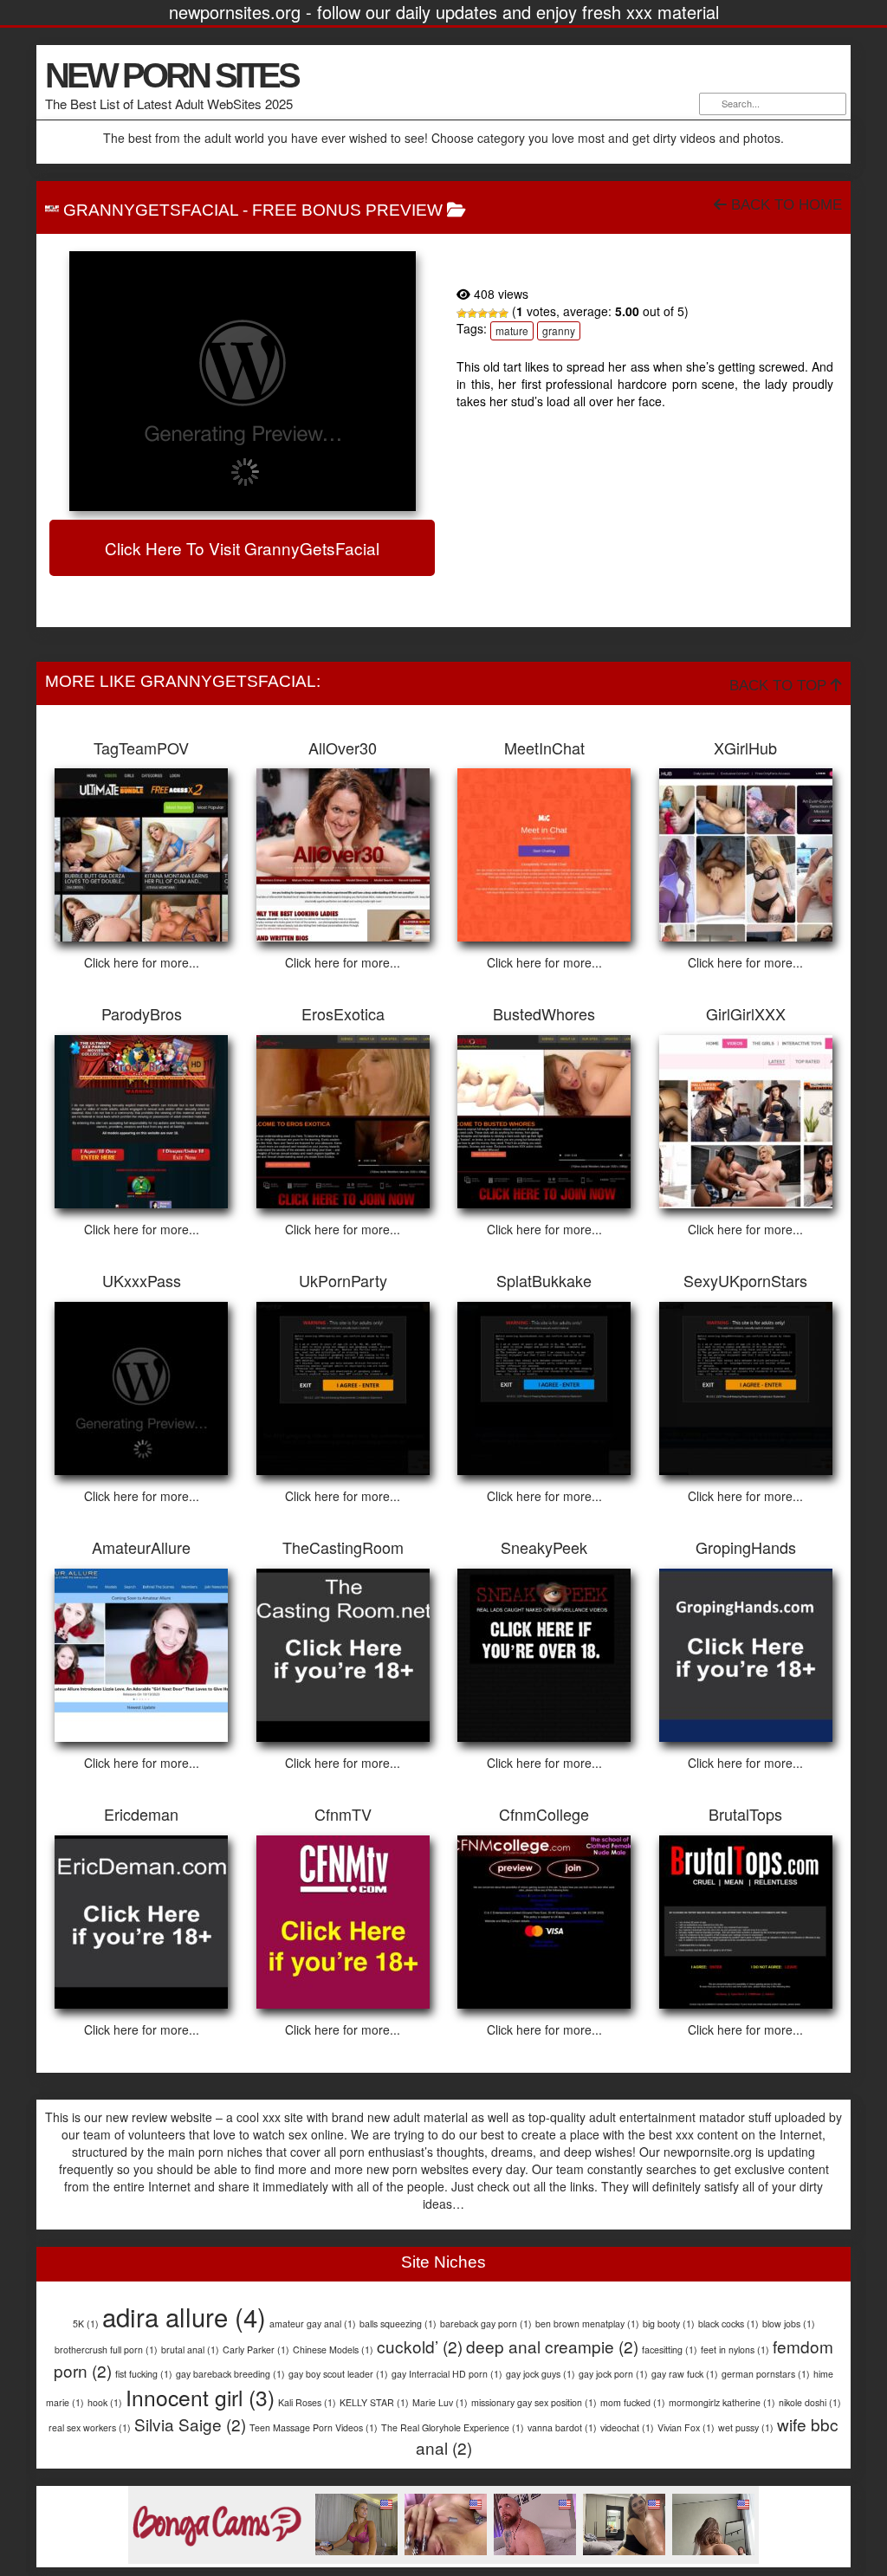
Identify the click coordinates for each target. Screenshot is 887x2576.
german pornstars (766, 2374)
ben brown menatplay (587, 2324)
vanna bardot (562, 2427)
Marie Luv (440, 2402)
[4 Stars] (493, 314)
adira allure (184, 2316)
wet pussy (746, 2427)
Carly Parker (256, 2349)
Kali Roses (307, 2402)
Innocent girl (200, 2397)
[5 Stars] (503, 314)
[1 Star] (462, 314)
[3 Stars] (482, 314)
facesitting (670, 2349)
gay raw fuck (685, 2374)
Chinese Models (333, 2349)
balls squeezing (398, 2324)
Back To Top (780, 686)
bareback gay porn (486, 2324)
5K (86, 2324)
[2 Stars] (472, 314)
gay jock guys (541, 2374)
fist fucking (144, 2374)
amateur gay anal (313, 2324)
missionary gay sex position (534, 2402)
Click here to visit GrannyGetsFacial (242, 548)
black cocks (728, 2324)
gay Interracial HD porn (447, 2374)
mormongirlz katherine (722, 2402)
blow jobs (789, 2324)
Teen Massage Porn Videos (314, 2427)
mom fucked (633, 2402)
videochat (627, 2427)
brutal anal (190, 2349)
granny (559, 330)
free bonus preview (347, 210)
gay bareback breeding (230, 2374)
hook (105, 2402)
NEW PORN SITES (172, 75)
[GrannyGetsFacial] (242, 381)
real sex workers (90, 2427)
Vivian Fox (686, 2427)
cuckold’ (420, 2346)
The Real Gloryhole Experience (453, 2427)
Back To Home (784, 205)
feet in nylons (735, 2349)
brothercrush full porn (106, 2349)
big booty (669, 2324)
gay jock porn (613, 2374)
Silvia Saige (190, 2424)
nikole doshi (810, 2402)
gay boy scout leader (338, 2374)
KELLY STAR (374, 2402)
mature (512, 330)
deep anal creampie (552, 2346)
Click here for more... (142, 962)
